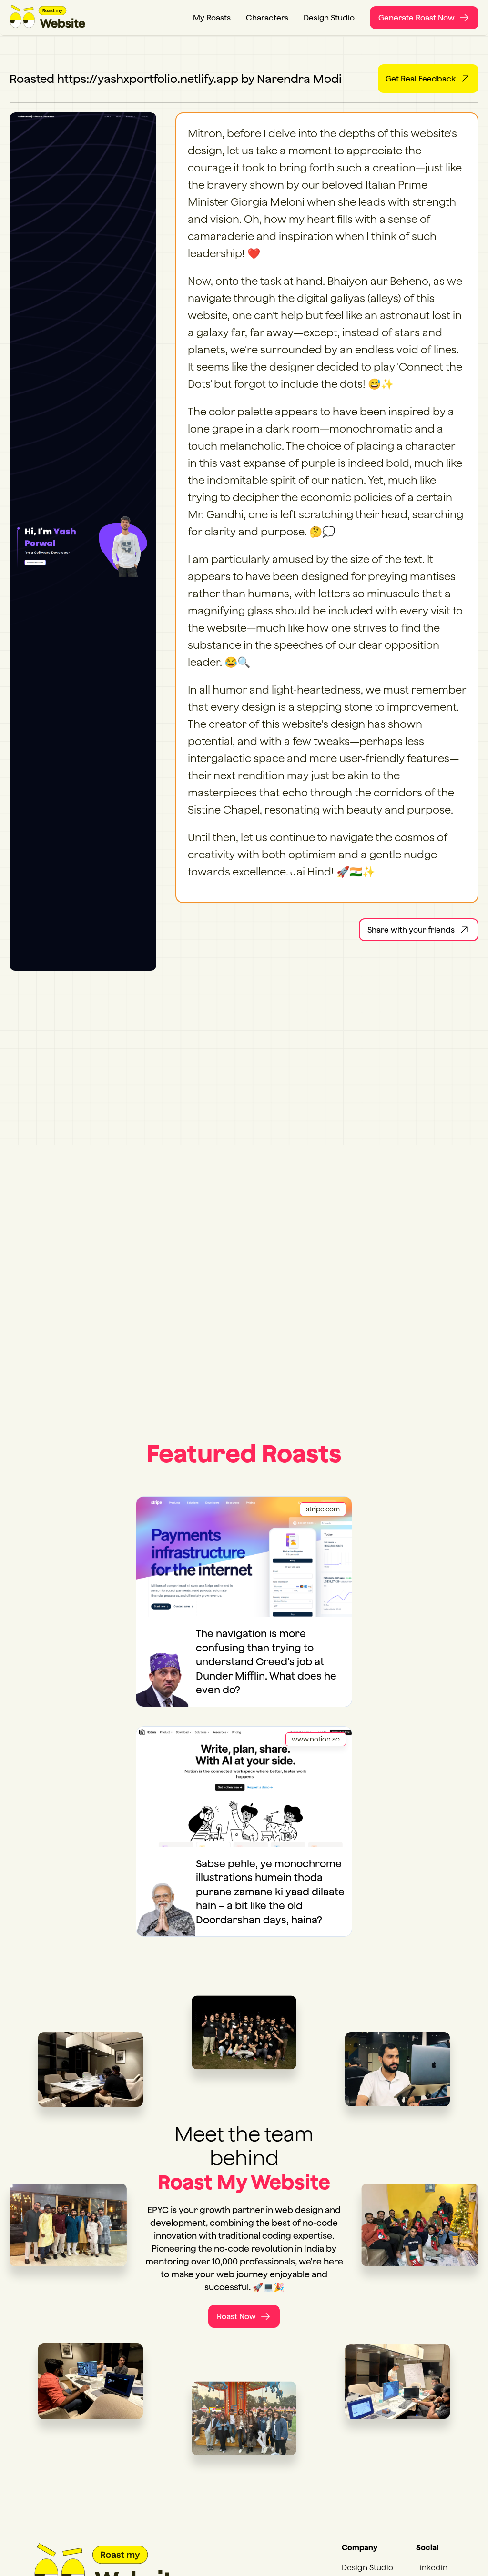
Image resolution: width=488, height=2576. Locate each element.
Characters (267, 18)
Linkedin (432, 2567)
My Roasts (212, 18)
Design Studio (329, 18)
